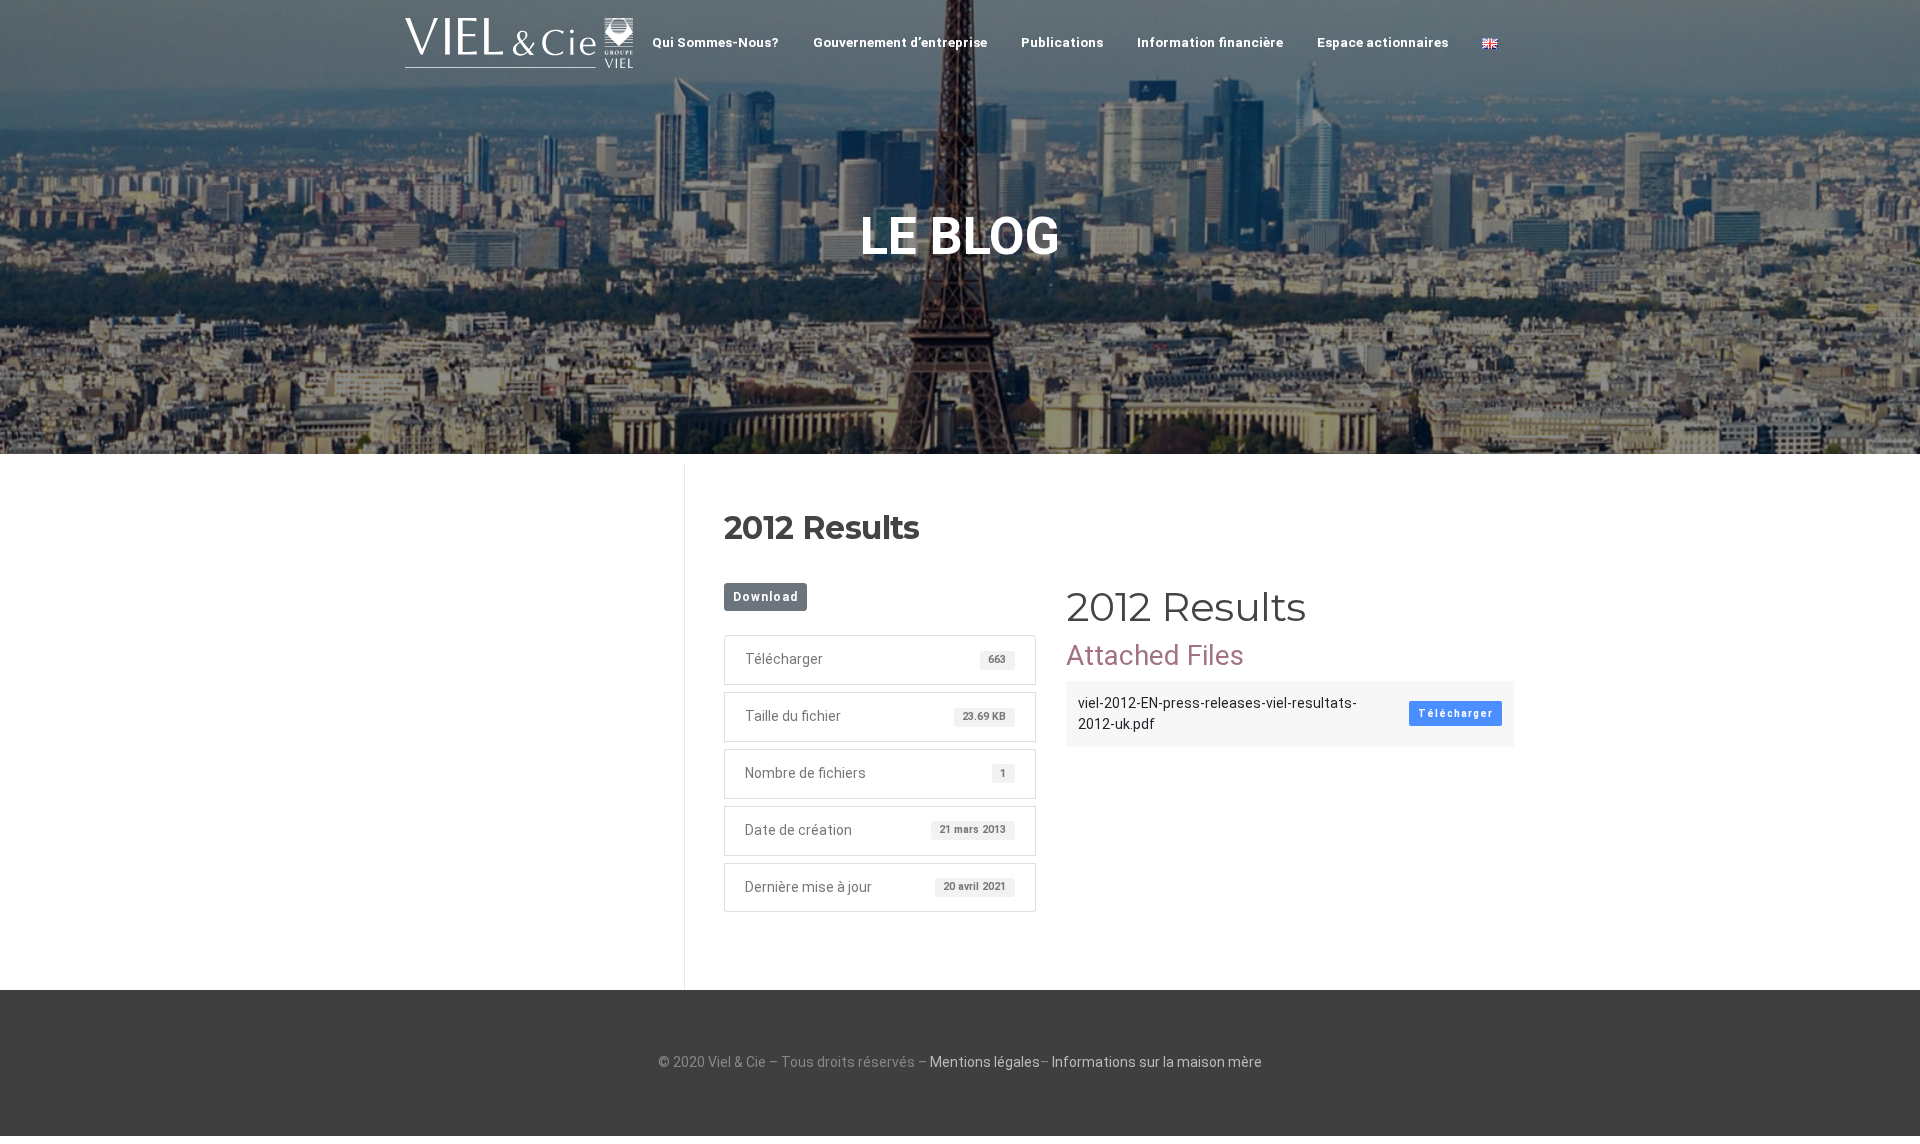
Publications (1062, 42)
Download (765, 597)
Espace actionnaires (1382, 42)
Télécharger (1455, 713)
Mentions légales (985, 1062)
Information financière (1210, 42)
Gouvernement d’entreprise (900, 42)
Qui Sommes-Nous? (715, 42)
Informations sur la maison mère (1157, 1062)
